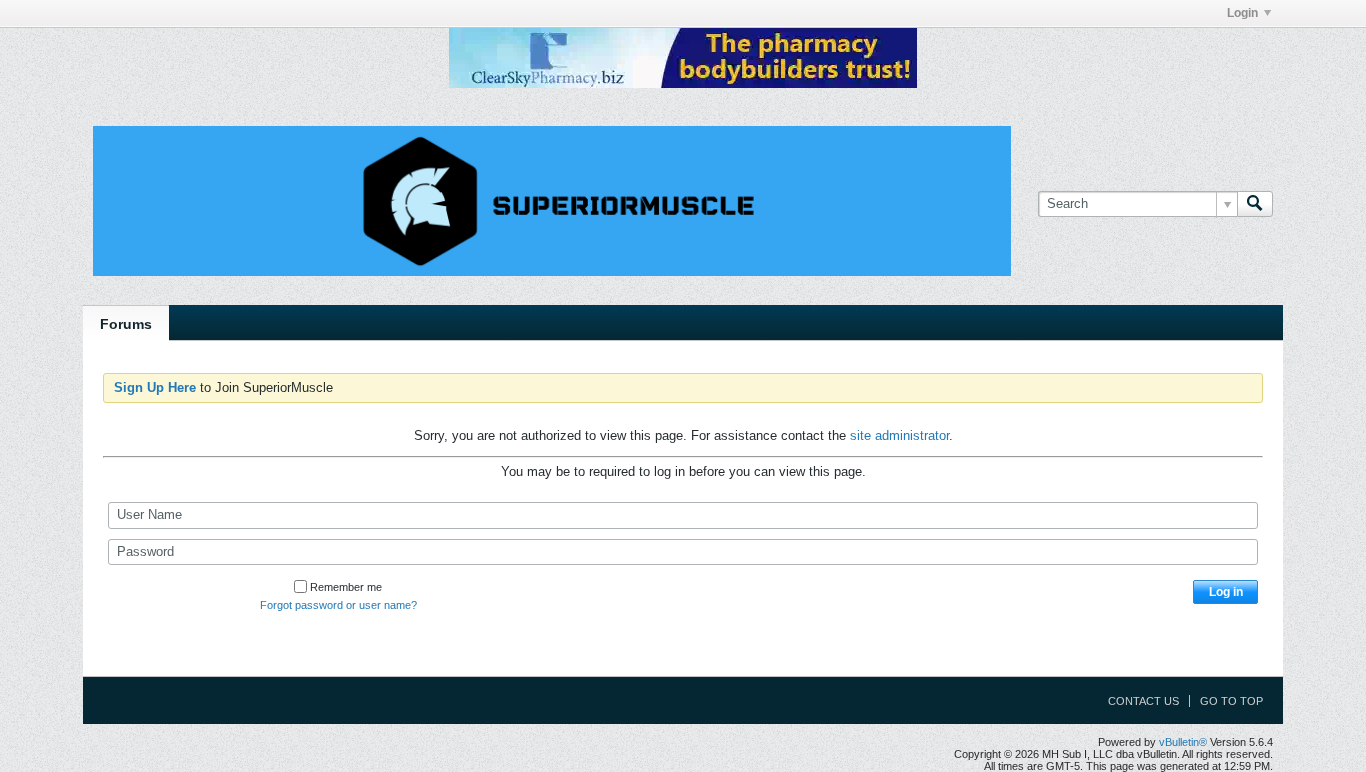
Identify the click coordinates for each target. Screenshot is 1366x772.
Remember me (346, 587)
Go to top (1231, 701)
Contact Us (1143, 701)
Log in (1226, 592)
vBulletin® (1183, 742)
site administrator (899, 435)
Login (1242, 13)
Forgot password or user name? (338, 605)
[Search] (1255, 204)
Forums (126, 324)
